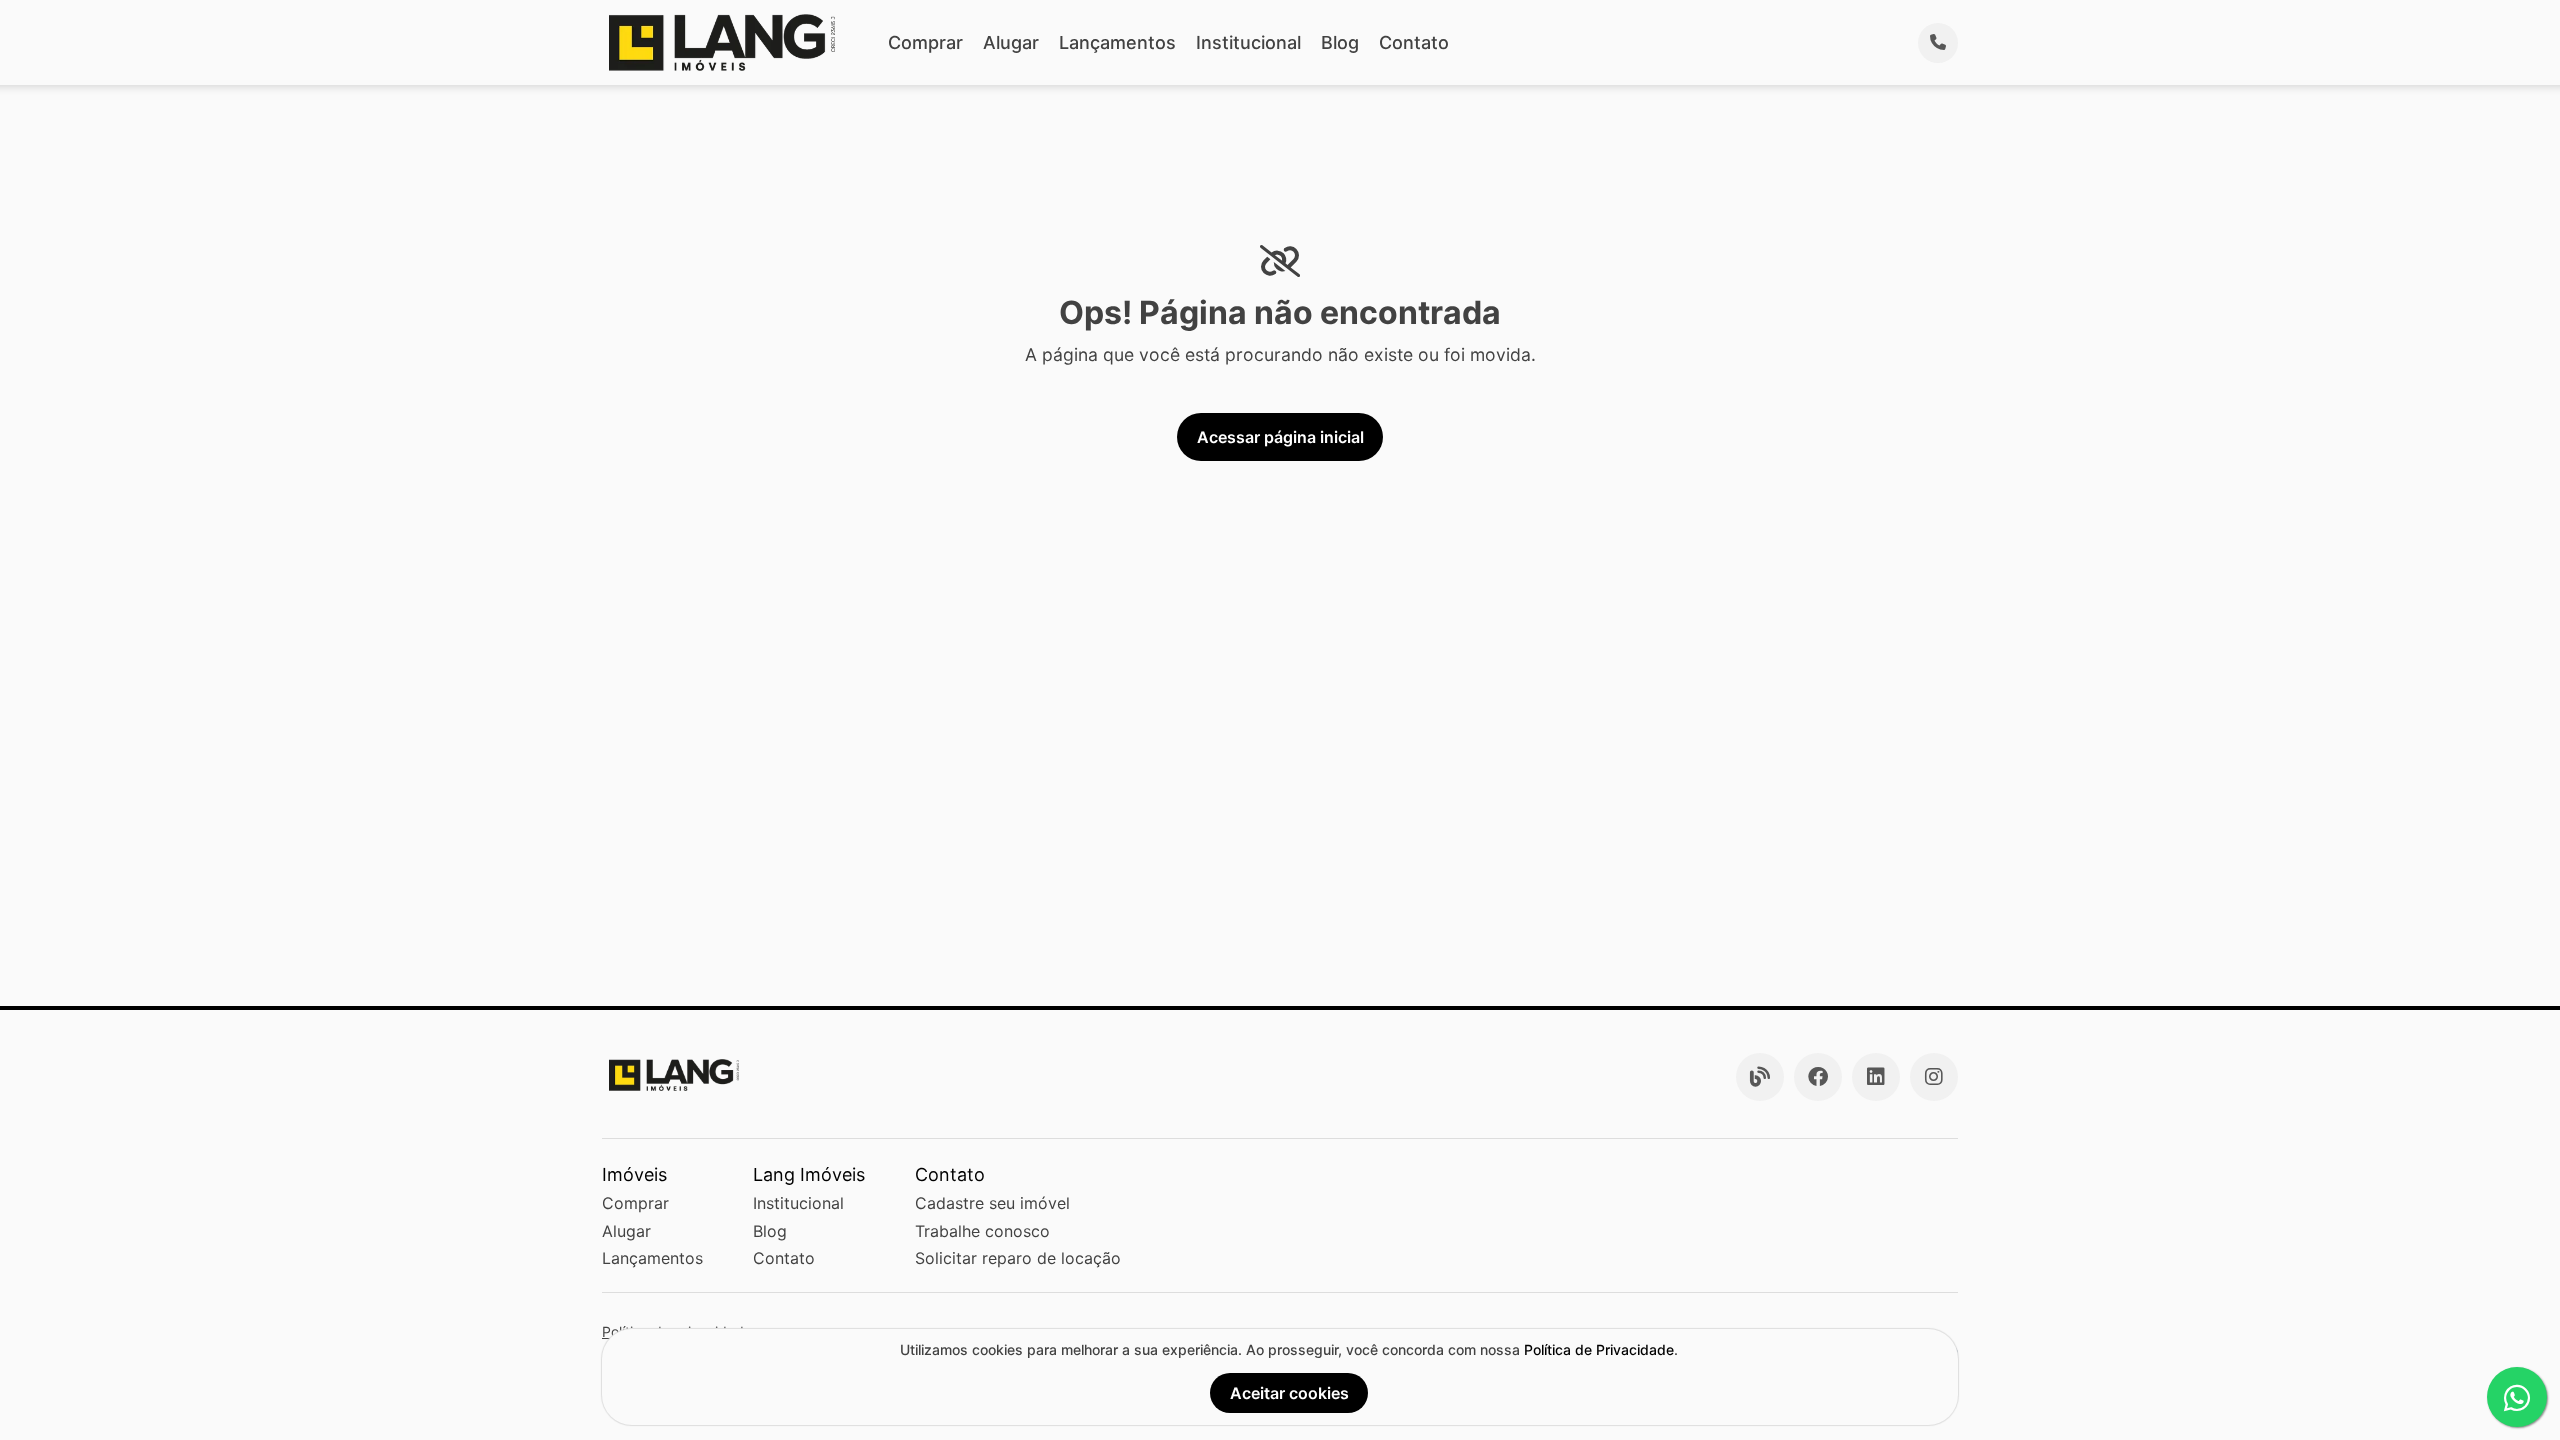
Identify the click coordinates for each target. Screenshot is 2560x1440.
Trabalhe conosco (982, 1231)
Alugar (1011, 42)
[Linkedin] (1876, 1077)
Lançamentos (1117, 42)
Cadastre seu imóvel (992, 1203)
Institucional (1248, 42)
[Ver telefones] (1938, 43)
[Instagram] (1934, 1077)
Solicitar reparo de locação (1018, 1258)
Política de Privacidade (1599, 1349)
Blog (1340, 42)
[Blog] (1760, 1077)
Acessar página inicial (1280, 437)
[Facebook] (1818, 1077)
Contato (1414, 42)
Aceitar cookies (1289, 1393)
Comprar (925, 42)
